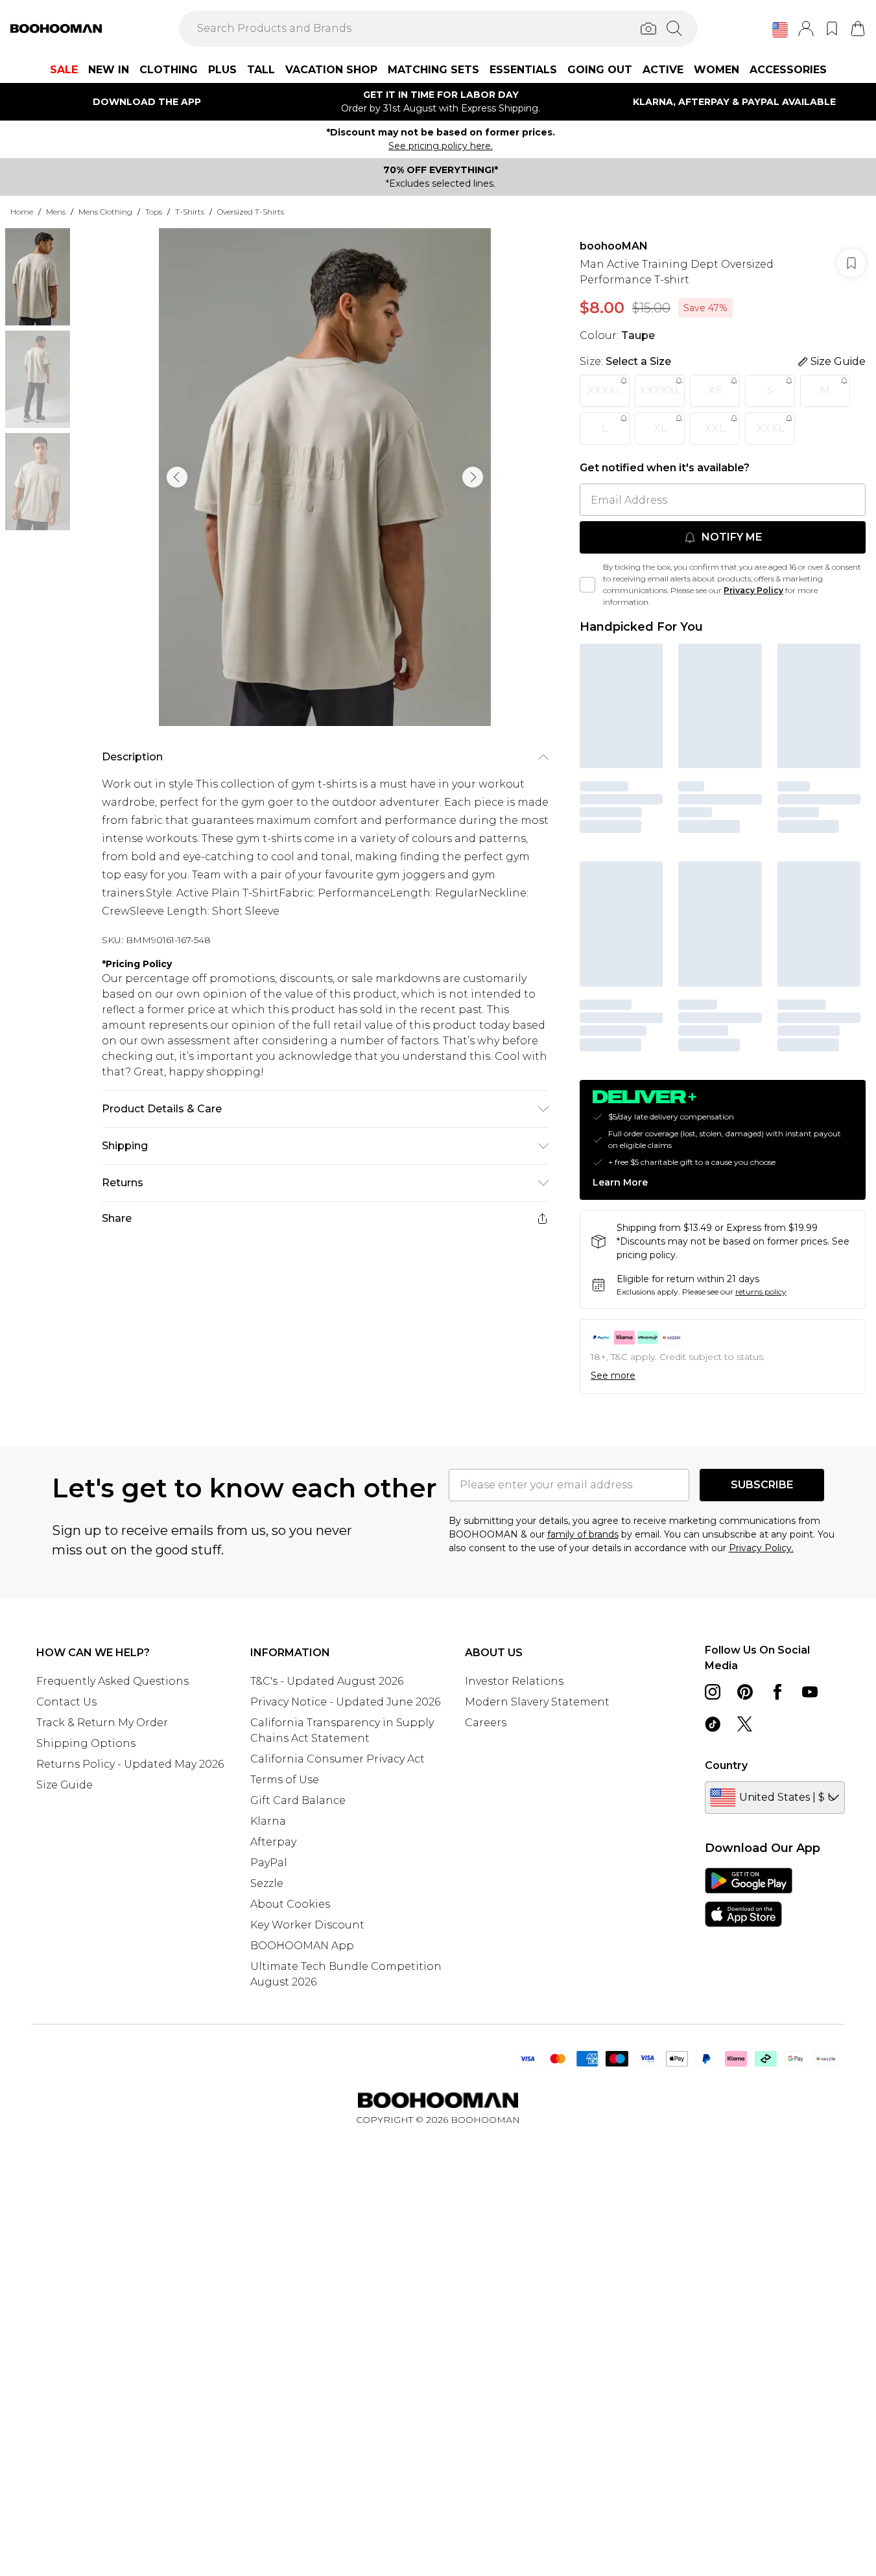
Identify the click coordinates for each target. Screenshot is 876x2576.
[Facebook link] (777, 1692)
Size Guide (65, 1785)
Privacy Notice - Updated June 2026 (345, 1702)
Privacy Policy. (761, 1548)
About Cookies (290, 1904)
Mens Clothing (105, 212)
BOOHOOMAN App (302, 1946)
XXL (715, 428)
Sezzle (267, 1883)
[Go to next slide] (473, 477)
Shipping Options (86, 1743)
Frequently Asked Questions (112, 1681)
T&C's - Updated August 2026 (327, 1681)
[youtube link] (810, 1692)
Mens (56, 212)
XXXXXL (660, 391)
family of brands (583, 1534)
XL (660, 428)
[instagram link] (713, 1692)
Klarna (268, 1821)
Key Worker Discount (307, 1925)
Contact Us (66, 1702)
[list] (325, 477)
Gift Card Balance (298, 1800)
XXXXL (605, 391)
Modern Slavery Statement (537, 1702)
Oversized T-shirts (251, 212)
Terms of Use (285, 1780)
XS (715, 391)
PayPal (269, 1863)
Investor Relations (514, 1681)
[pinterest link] (745, 1692)
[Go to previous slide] (177, 477)
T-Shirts (190, 212)
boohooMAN (614, 246)
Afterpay (273, 1842)
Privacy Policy (753, 590)
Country (726, 1765)
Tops (154, 212)
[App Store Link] (749, 1897)
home (22, 212)
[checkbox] (587, 585)
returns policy (761, 1292)
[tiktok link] (713, 1724)
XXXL (770, 428)
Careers (486, 1723)
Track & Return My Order (102, 1723)
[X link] (745, 1724)
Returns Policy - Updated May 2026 (130, 1764)
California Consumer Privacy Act (337, 1759)
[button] (780, 30)
